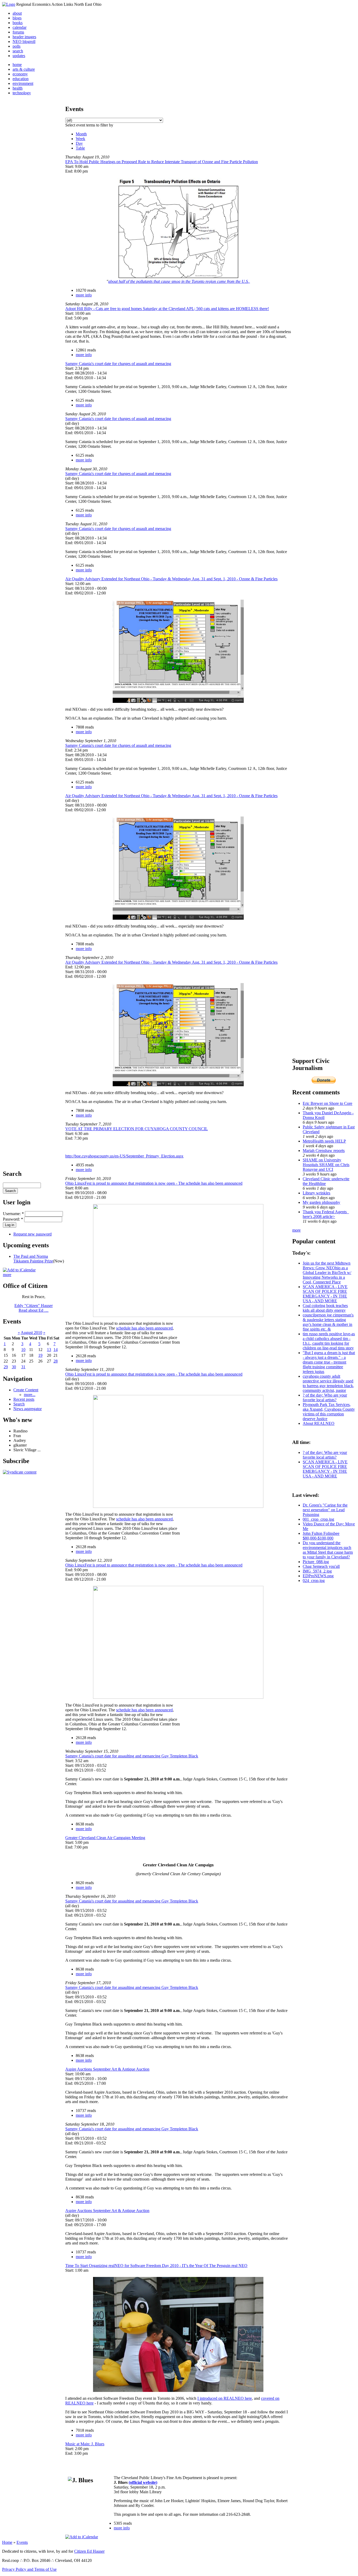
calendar (20, 27)
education (21, 79)
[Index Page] (9, 4)
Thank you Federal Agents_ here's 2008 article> (326, 1214)
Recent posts (24, 1399)
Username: (13, 1214)
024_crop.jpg (314, 1581)
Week (80, 139)
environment (23, 83)
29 (6, 1367)
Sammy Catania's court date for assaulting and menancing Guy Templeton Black (132, 1756)
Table (80, 148)
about (17, 13)
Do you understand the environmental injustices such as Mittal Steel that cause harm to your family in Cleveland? (328, 1550)
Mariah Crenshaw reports (324, 1151)
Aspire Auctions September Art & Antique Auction (107, 2069)
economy (20, 74)
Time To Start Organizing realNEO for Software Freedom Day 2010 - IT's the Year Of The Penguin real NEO (156, 2266)
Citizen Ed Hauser (89, 2551)
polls (17, 46)
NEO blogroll (24, 42)
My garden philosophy (321, 1202)
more (7, 1275)
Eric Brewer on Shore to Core (327, 1103)
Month (81, 134)
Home (7, 2542)
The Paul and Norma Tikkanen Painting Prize (33, 1259)
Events (22, 2542)
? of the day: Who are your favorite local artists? (325, 1397)
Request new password (32, 1234)
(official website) (143, 2482)
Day (79, 143)
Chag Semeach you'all (321, 1566)
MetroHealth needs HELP (324, 1141)
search (18, 51)
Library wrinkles (316, 1193)
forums (18, 32)
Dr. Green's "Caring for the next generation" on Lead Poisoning (325, 1510)
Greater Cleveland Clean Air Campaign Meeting (105, 1838)
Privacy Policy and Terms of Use (29, 2569)
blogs (17, 18)
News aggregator (28, 1409)
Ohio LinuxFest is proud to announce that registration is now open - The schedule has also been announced (154, 1183)
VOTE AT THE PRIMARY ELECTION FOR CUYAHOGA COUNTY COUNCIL (137, 1129)
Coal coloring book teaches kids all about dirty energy (325, 1308)
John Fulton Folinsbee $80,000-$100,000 (321, 1536)
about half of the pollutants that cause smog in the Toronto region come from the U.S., (179, 281)
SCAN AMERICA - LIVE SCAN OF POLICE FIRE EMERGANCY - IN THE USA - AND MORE (325, 1294)
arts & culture (24, 69)
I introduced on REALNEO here (225, 2398)
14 (56, 1350)
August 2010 (31, 1333)
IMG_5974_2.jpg (317, 1571)
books (18, 23)
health (18, 88)
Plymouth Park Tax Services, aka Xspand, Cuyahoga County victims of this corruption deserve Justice (329, 1412)
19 (40, 1355)
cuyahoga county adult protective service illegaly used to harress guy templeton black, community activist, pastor (328, 1383)
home (17, 65)
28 (56, 1361)
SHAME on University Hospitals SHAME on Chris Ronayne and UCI (326, 1165)
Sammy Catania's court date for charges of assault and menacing (118, 364)
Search (19, 1404)
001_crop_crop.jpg (318, 1519)
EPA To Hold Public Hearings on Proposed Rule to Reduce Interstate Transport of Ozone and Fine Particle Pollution (162, 162)
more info (84, 295)
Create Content (26, 1390)
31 (23, 1367)
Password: (13, 1219)
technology (22, 93)
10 (23, 1350)
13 (49, 1350)
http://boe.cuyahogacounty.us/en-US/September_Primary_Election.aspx (124, 1156)
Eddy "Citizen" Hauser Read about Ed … (34, 1308)
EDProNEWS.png (318, 1576)
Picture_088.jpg (316, 1562)
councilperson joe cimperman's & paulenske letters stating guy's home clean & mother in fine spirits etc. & (328, 1322)
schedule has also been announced (144, 1328)
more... (30, 1395)
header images (24, 37)
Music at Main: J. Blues (85, 2444)
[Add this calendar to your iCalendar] (19, 1270)
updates (19, 56)
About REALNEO (319, 1423)
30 (14, 1367)
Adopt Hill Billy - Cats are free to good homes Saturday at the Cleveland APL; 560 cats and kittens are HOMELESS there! (167, 309)
